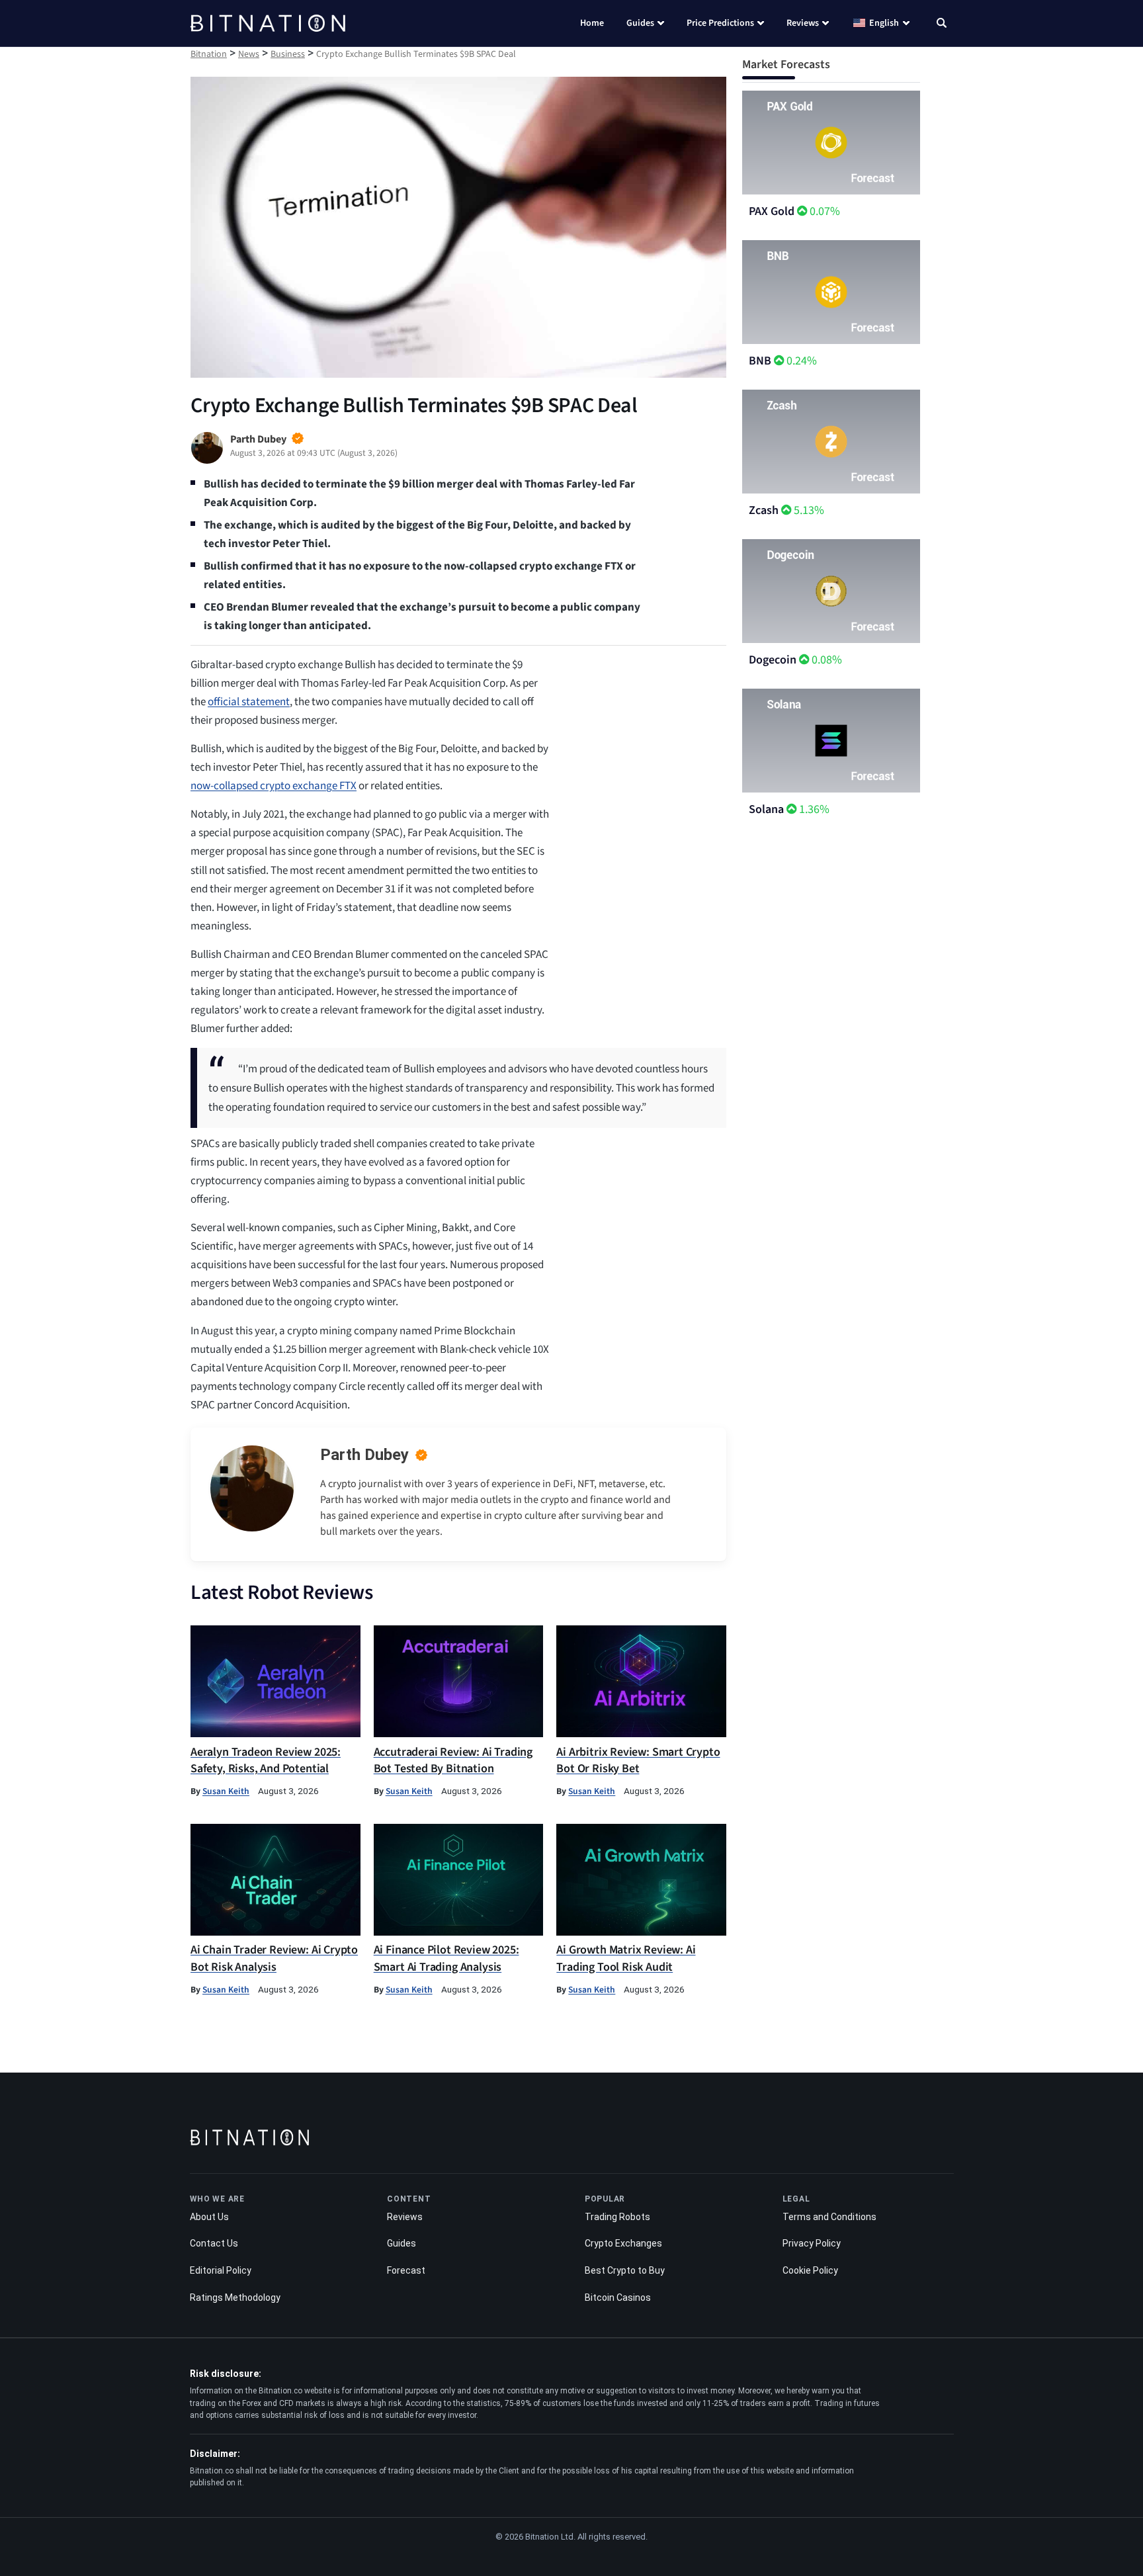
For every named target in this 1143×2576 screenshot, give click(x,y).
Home (592, 23)
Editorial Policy (221, 2270)
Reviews (803, 23)
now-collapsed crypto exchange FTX (274, 786)
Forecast (406, 2270)
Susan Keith (226, 1791)
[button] (942, 24)
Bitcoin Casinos (618, 2297)
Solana (766, 809)
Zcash (764, 510)
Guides (640, 23)
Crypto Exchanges (623, 2243)
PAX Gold (772, 211)
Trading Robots (617, 2217)
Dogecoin (773, 660)
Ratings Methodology (235, 2297)
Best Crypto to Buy (625, 2270)
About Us (209, 2217)
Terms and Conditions (829, 2217)
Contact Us (214, 2243)
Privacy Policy (812, 2243)
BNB (760, 361)
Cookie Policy (810, 2270)
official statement (249, 702)
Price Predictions (720, 23)
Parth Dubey (364, 1455)
